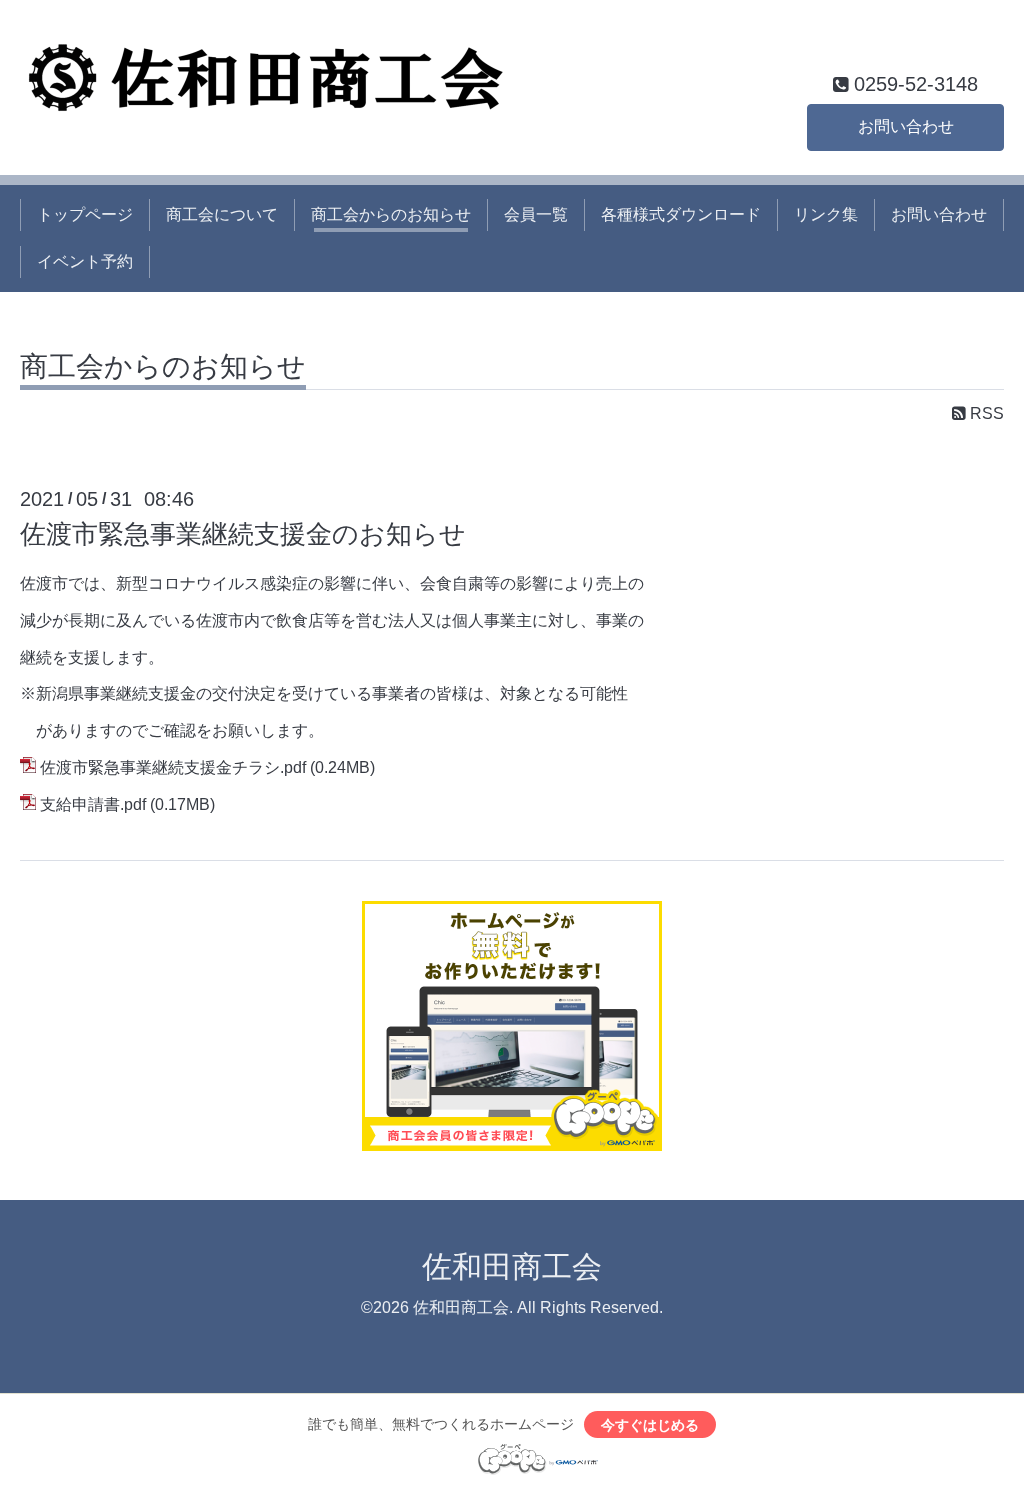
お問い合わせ (906, 126)
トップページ (85, 214)
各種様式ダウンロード (681, 214)
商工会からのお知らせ (391, 214)
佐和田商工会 (512, 1266)
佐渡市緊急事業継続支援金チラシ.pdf (173, 767)
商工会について (222, 214)
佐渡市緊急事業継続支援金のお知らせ (243, 534)
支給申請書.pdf (93, 804)
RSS (985, 413)
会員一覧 (536, 214)
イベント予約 (85, 261)
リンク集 (826, 214)
